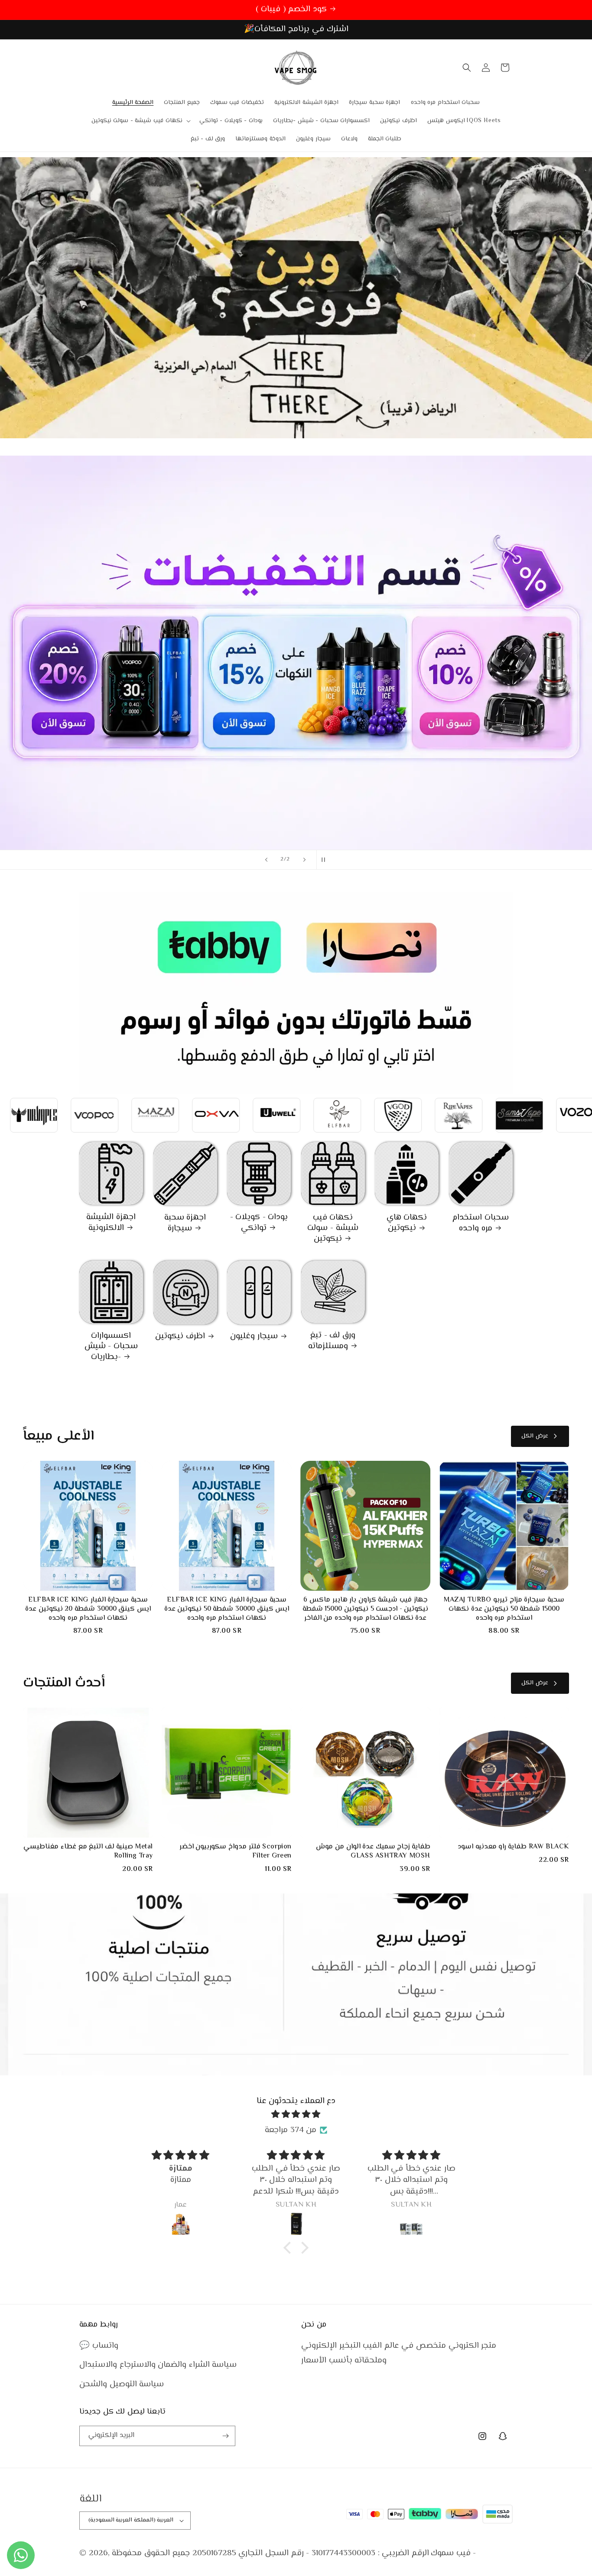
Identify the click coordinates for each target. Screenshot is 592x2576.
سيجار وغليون (254, 1337)
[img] (296, 2115)
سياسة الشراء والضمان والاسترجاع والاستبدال (158, 2365)
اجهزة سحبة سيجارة (185, 1223)
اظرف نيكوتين (180, 1337)
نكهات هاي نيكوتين (407, 1223)
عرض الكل (535, 1436)
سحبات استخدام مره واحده (481, 1223)
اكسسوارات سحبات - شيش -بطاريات (111, 1347)
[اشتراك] (225, 2436)
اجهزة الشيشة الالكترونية (111, 1223)
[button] (140, 121)
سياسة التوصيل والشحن (122, 2384)
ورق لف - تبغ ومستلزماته (332, 1341)
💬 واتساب (99, 2346)
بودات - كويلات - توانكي (259, 1223)
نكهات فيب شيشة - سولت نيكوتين (333, 1229)
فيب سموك (451, 2553)
